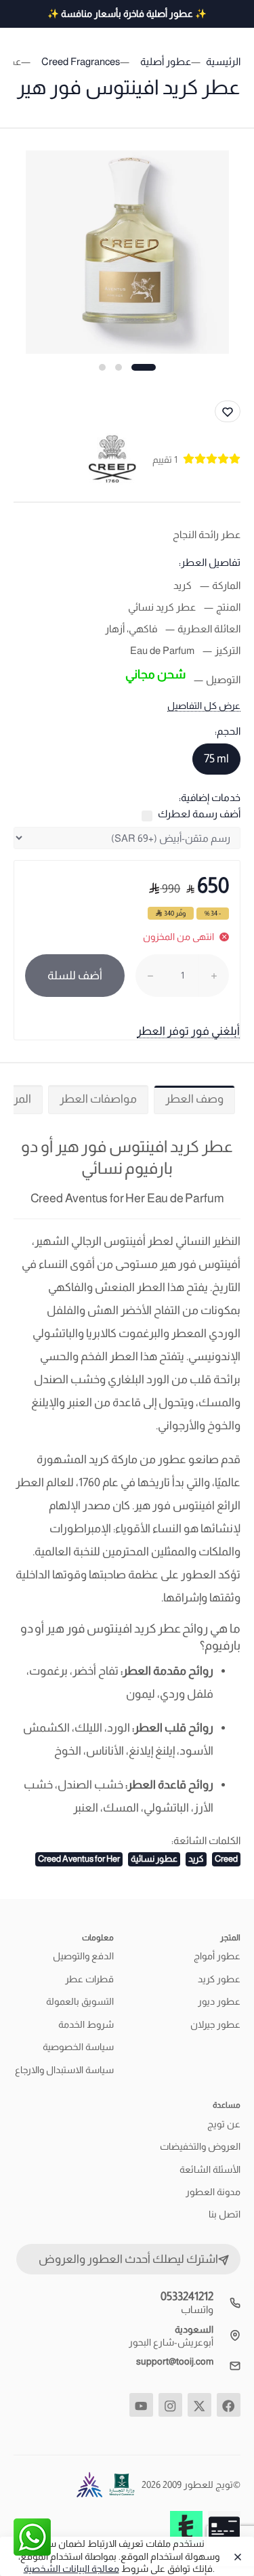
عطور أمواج (217, 1956)
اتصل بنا (225, 2214)
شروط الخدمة (86, 2024)
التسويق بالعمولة (80, 2001)
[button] (144, 367)
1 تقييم (165, 459)
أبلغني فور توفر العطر (188, 1031)
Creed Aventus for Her (79, 1859)
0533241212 (187, 2296)
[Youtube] (141, 2405)
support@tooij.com (175, 2361)
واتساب (197, 2309)
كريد (196, 1859)
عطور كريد (219, 1979)
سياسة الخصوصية (78, 2047)
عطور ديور (219, 2001)
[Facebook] (229, 2405)
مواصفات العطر (98, 1099)
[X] (199, 2405)
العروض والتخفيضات (200, 2146)
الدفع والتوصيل (83, 1956)
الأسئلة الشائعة (210, 2169)
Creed (226, 1859)
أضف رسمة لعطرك (199, 814)
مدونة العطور (213, 2192)
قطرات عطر (89, 1979)
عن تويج (224, 2124)
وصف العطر (194, 1099)
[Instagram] (170, 2405)
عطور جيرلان (215, 2024)
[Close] (234, 2556)
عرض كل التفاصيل (204, 706)
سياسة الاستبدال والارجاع (64, 2070)
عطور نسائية (154, 1859)
